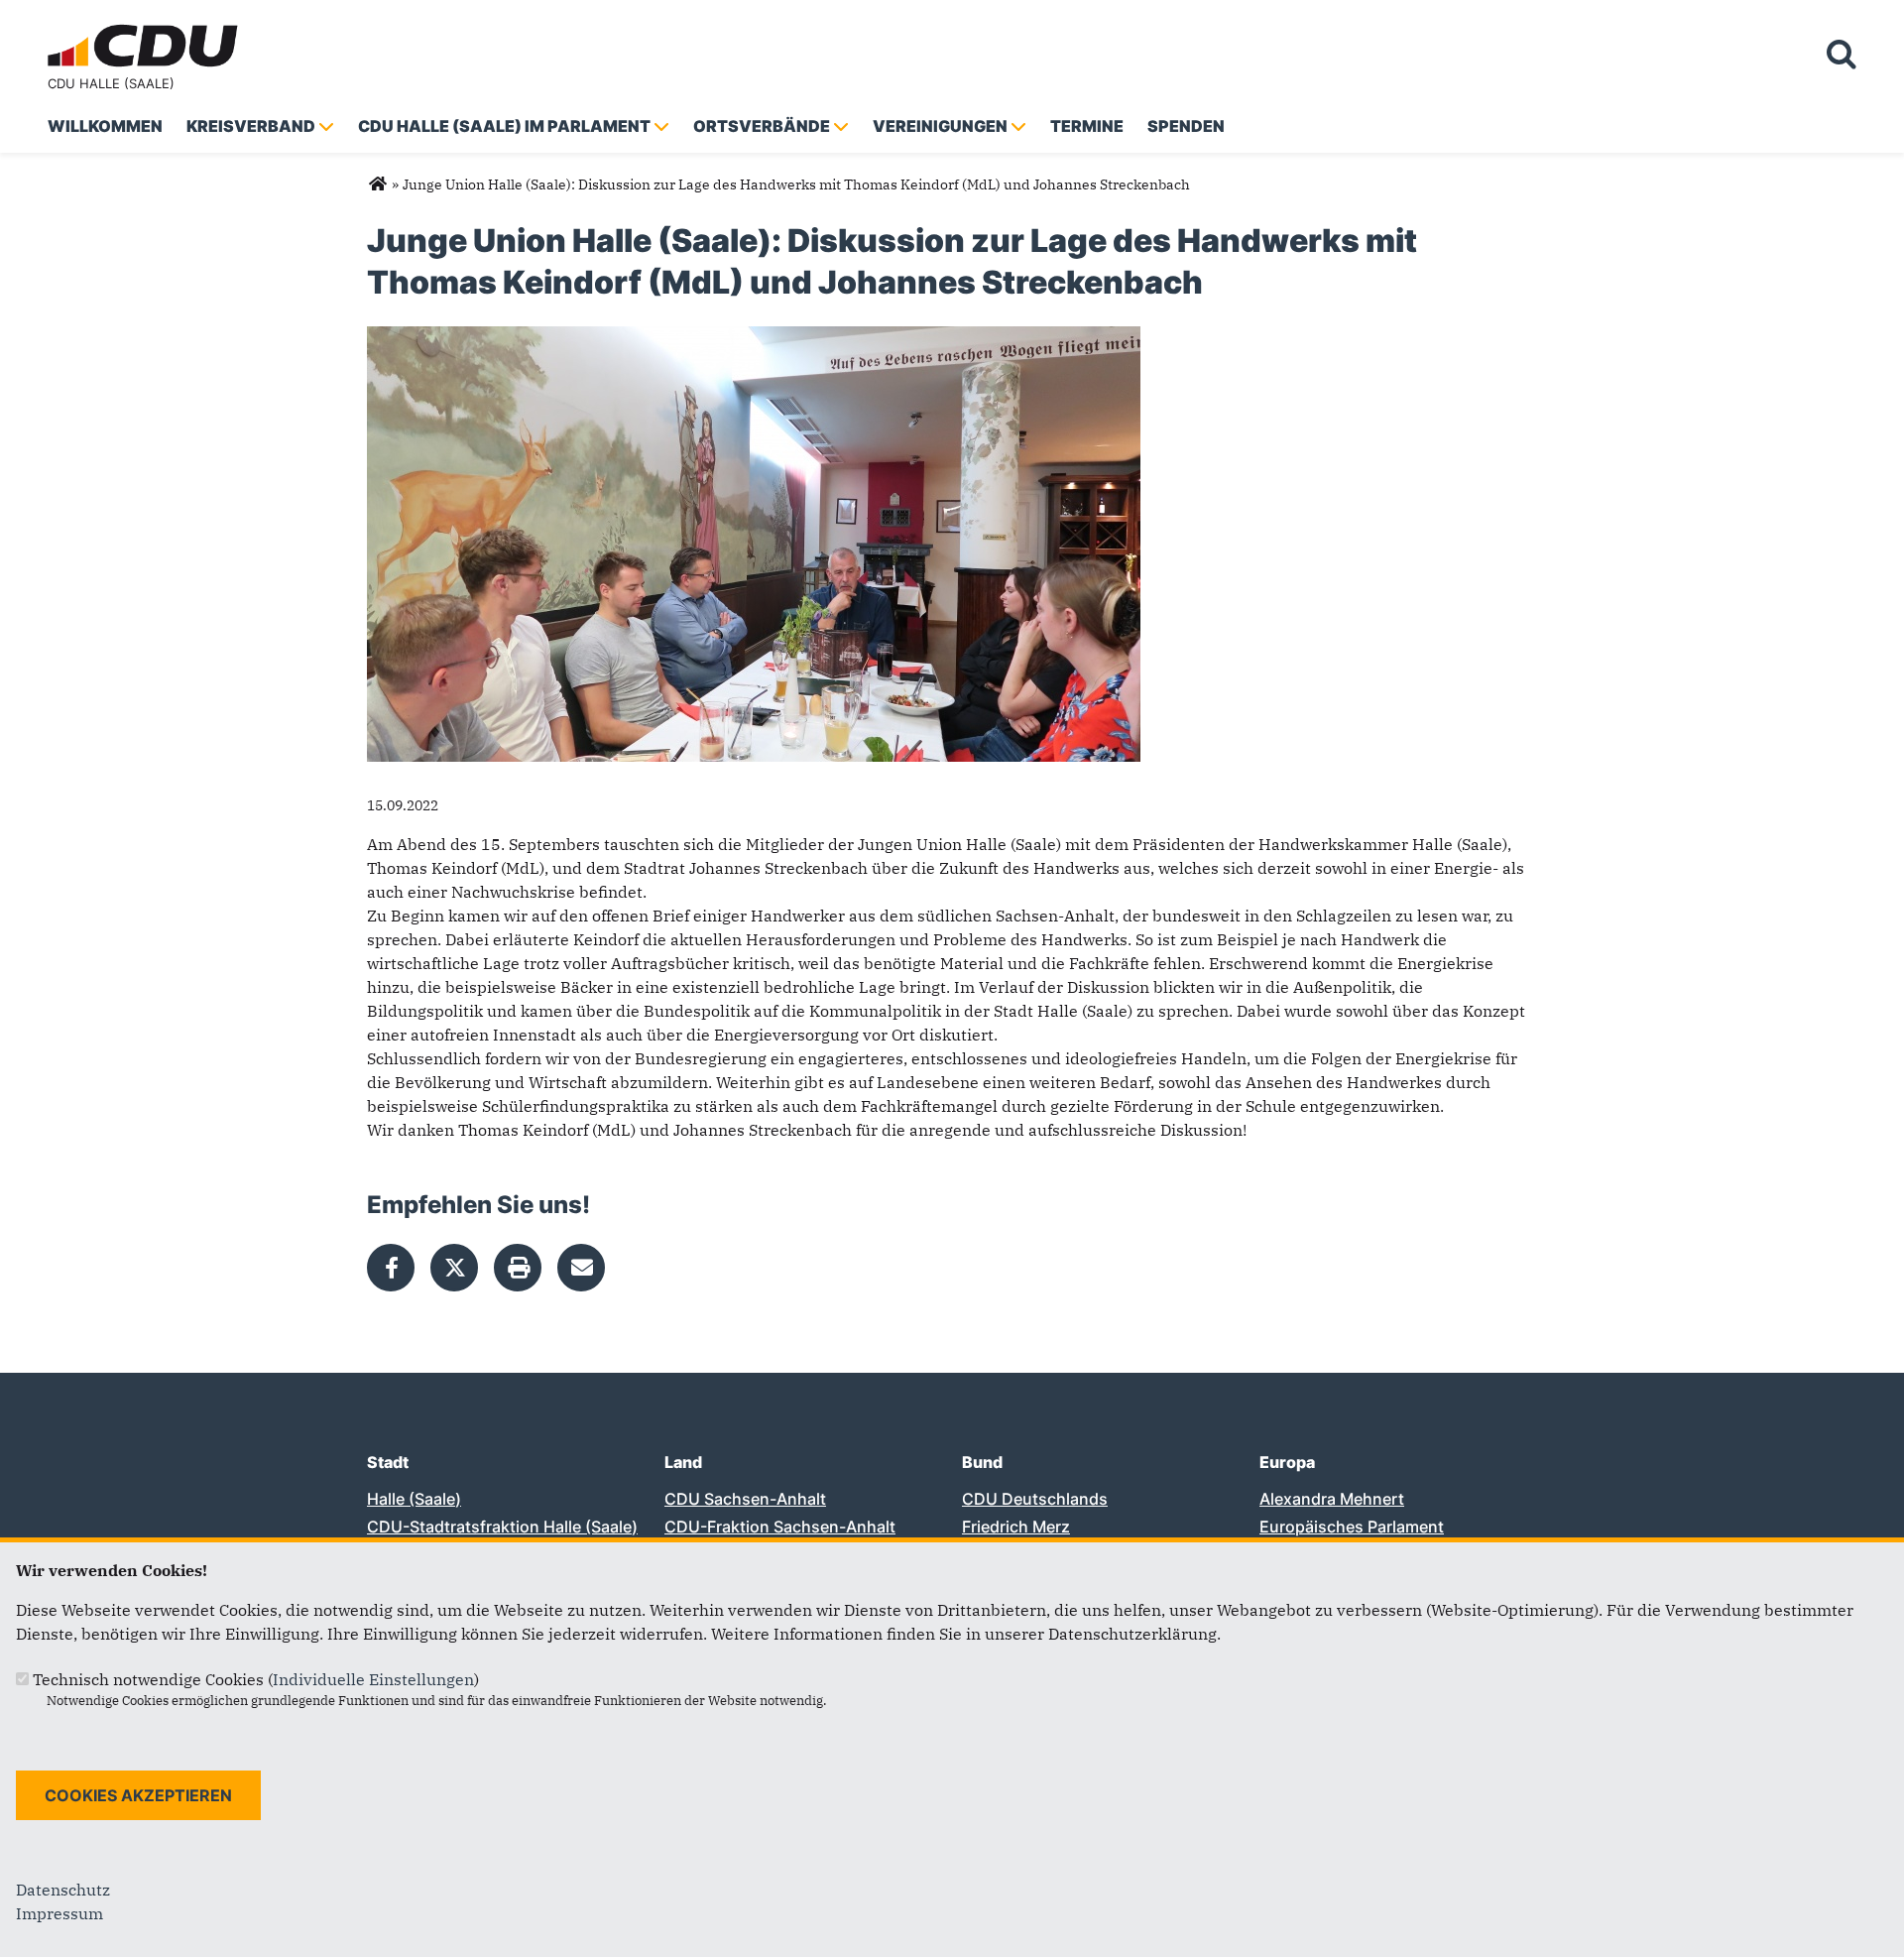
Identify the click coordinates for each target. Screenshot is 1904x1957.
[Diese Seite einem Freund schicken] (581, 1268)
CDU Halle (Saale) (111, 83)
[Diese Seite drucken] (518, 1268)
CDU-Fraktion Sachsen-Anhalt (780, 1527)
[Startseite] (147, 28)
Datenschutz (63, 1890)
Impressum (59, 1913)
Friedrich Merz (1016, 1527)
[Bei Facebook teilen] (391, 1268)
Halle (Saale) (414, 1499)
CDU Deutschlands (1035, 1499)
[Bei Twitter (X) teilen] (454, 1268)
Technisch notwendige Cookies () (256, 1679)
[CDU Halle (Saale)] (377, 184)
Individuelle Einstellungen (373, 1679)
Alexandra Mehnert (1332, 1499)
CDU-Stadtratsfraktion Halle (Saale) (502, 1527)
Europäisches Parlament (1352, 1527)
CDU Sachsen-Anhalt (745, 1499)
